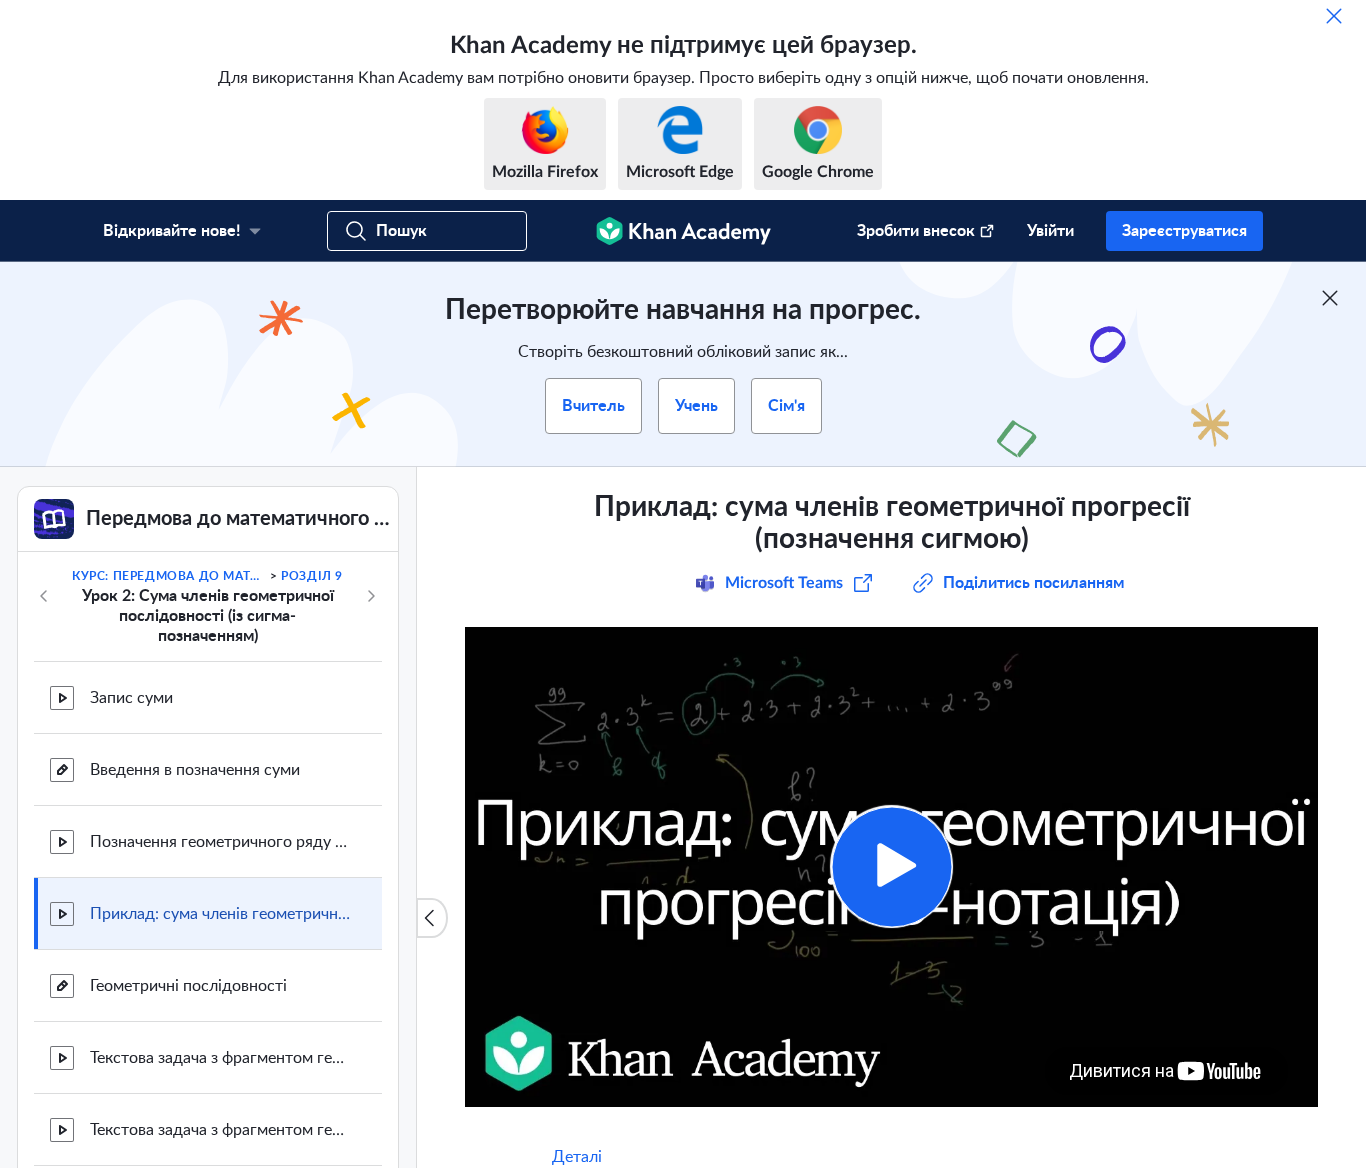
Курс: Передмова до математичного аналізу (169, 576)
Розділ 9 (312, 576)
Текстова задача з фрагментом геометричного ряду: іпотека (220, 1130)
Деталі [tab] (577, 1157)
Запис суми (131, 698)
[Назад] (44, 596)
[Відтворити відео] (891, 866)
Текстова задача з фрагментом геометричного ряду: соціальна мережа (220, 1058)
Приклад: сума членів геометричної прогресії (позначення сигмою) (220, 914)
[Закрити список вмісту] (432, 918)
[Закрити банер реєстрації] (1330, 298)
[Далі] (371, 596)
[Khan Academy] (683, 231)
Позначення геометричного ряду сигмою (220, 842)
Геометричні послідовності (188, 986)
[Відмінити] (1334, 16)
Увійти (1050, 231)
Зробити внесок (916, 231)
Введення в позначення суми (195, 770)
